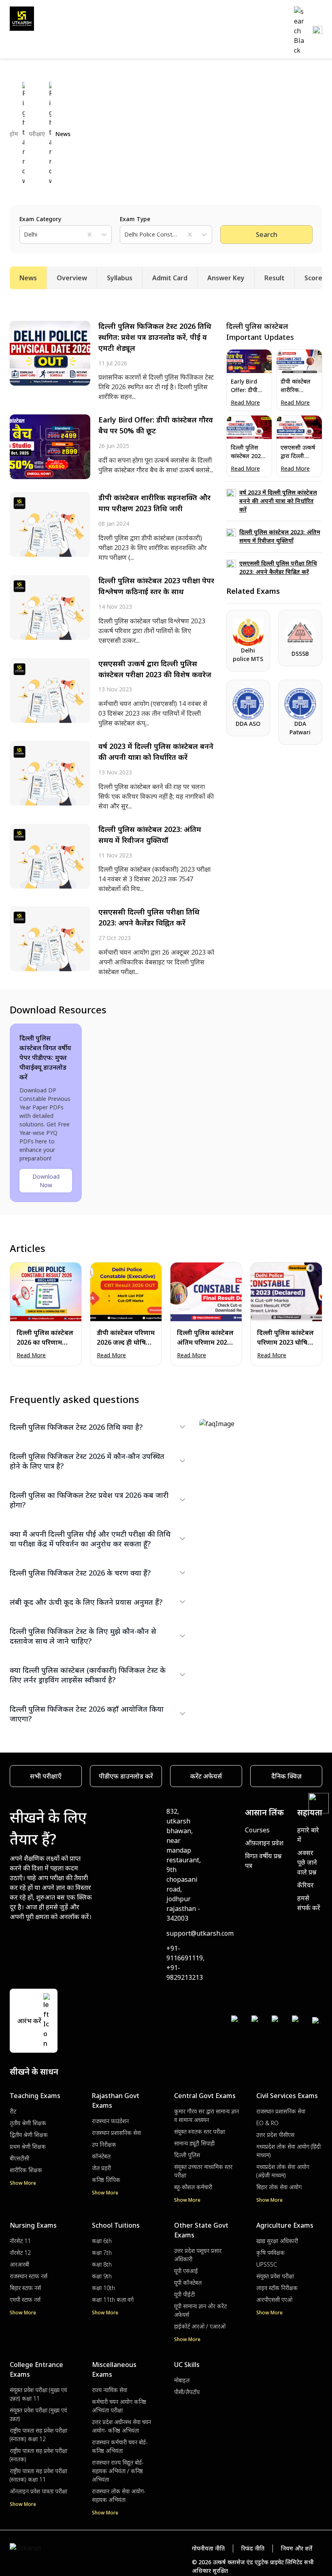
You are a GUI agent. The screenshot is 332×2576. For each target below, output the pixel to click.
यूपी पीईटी (184, 2294)
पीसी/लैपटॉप (187, 2392)
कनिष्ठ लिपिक (106, 2180)
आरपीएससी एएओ (274, 2300)
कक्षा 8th (102, 2264)
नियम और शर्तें (297, 2548)
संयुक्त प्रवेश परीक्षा (275, 2276)
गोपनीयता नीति (208, 2548)
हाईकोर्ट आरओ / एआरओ (200, 2326)
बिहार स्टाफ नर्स (25, 2288)
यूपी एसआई (186, 2271)
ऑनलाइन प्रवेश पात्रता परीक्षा (38, 2491)
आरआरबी (19, 2264)
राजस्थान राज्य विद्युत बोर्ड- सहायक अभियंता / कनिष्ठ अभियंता (118, 2471)
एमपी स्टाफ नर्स (25, 2300)
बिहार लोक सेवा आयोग (279, 2187)
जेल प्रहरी (101, 2168)
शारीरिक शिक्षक (26, 2170)
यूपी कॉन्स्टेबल (188, 2283)
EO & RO (267, 2123)
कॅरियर (305, 1885)
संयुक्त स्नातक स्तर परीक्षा (200, 2131)
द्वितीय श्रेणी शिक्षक (29, 2135)
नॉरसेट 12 (20, 2253)
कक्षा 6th (102, 2241)
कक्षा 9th (102, 2276)
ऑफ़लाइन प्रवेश (264, 1843)
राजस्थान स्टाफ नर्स (29, 2276)
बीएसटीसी (19, 2158)
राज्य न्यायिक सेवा (110, 2390)
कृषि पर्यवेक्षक (270, 2253)
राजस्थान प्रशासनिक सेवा (116, 2133)
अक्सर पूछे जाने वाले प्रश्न (307, 1862)
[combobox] (25, 234)
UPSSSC (267, 2264)
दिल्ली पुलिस (187, 2155)
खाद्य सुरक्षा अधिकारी (277, 2241)
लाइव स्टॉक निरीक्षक (277, 2288)
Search (267, 235)
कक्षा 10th (103, 2288)
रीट (13, 2111)
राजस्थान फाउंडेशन (110, 2121)
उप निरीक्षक (104, 2144)
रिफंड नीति (253, 2548)
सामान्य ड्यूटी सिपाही (194, 2143)
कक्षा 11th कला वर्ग (113, 2300)
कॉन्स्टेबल (101, 2156)
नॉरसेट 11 (20, 2241)
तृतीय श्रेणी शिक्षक (28, 2123)
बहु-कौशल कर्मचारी (193, 2187)
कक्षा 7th (102, 2253)
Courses (257, 1830)
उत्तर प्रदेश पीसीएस (275, 2135)
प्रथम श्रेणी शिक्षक (28, 2146)
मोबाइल (182, 2380)
